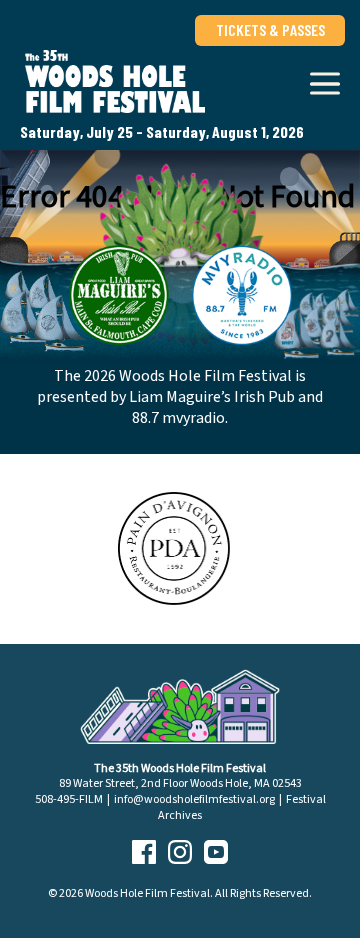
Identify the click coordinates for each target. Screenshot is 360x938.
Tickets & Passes (270, 29)
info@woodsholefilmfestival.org (194, 799)
